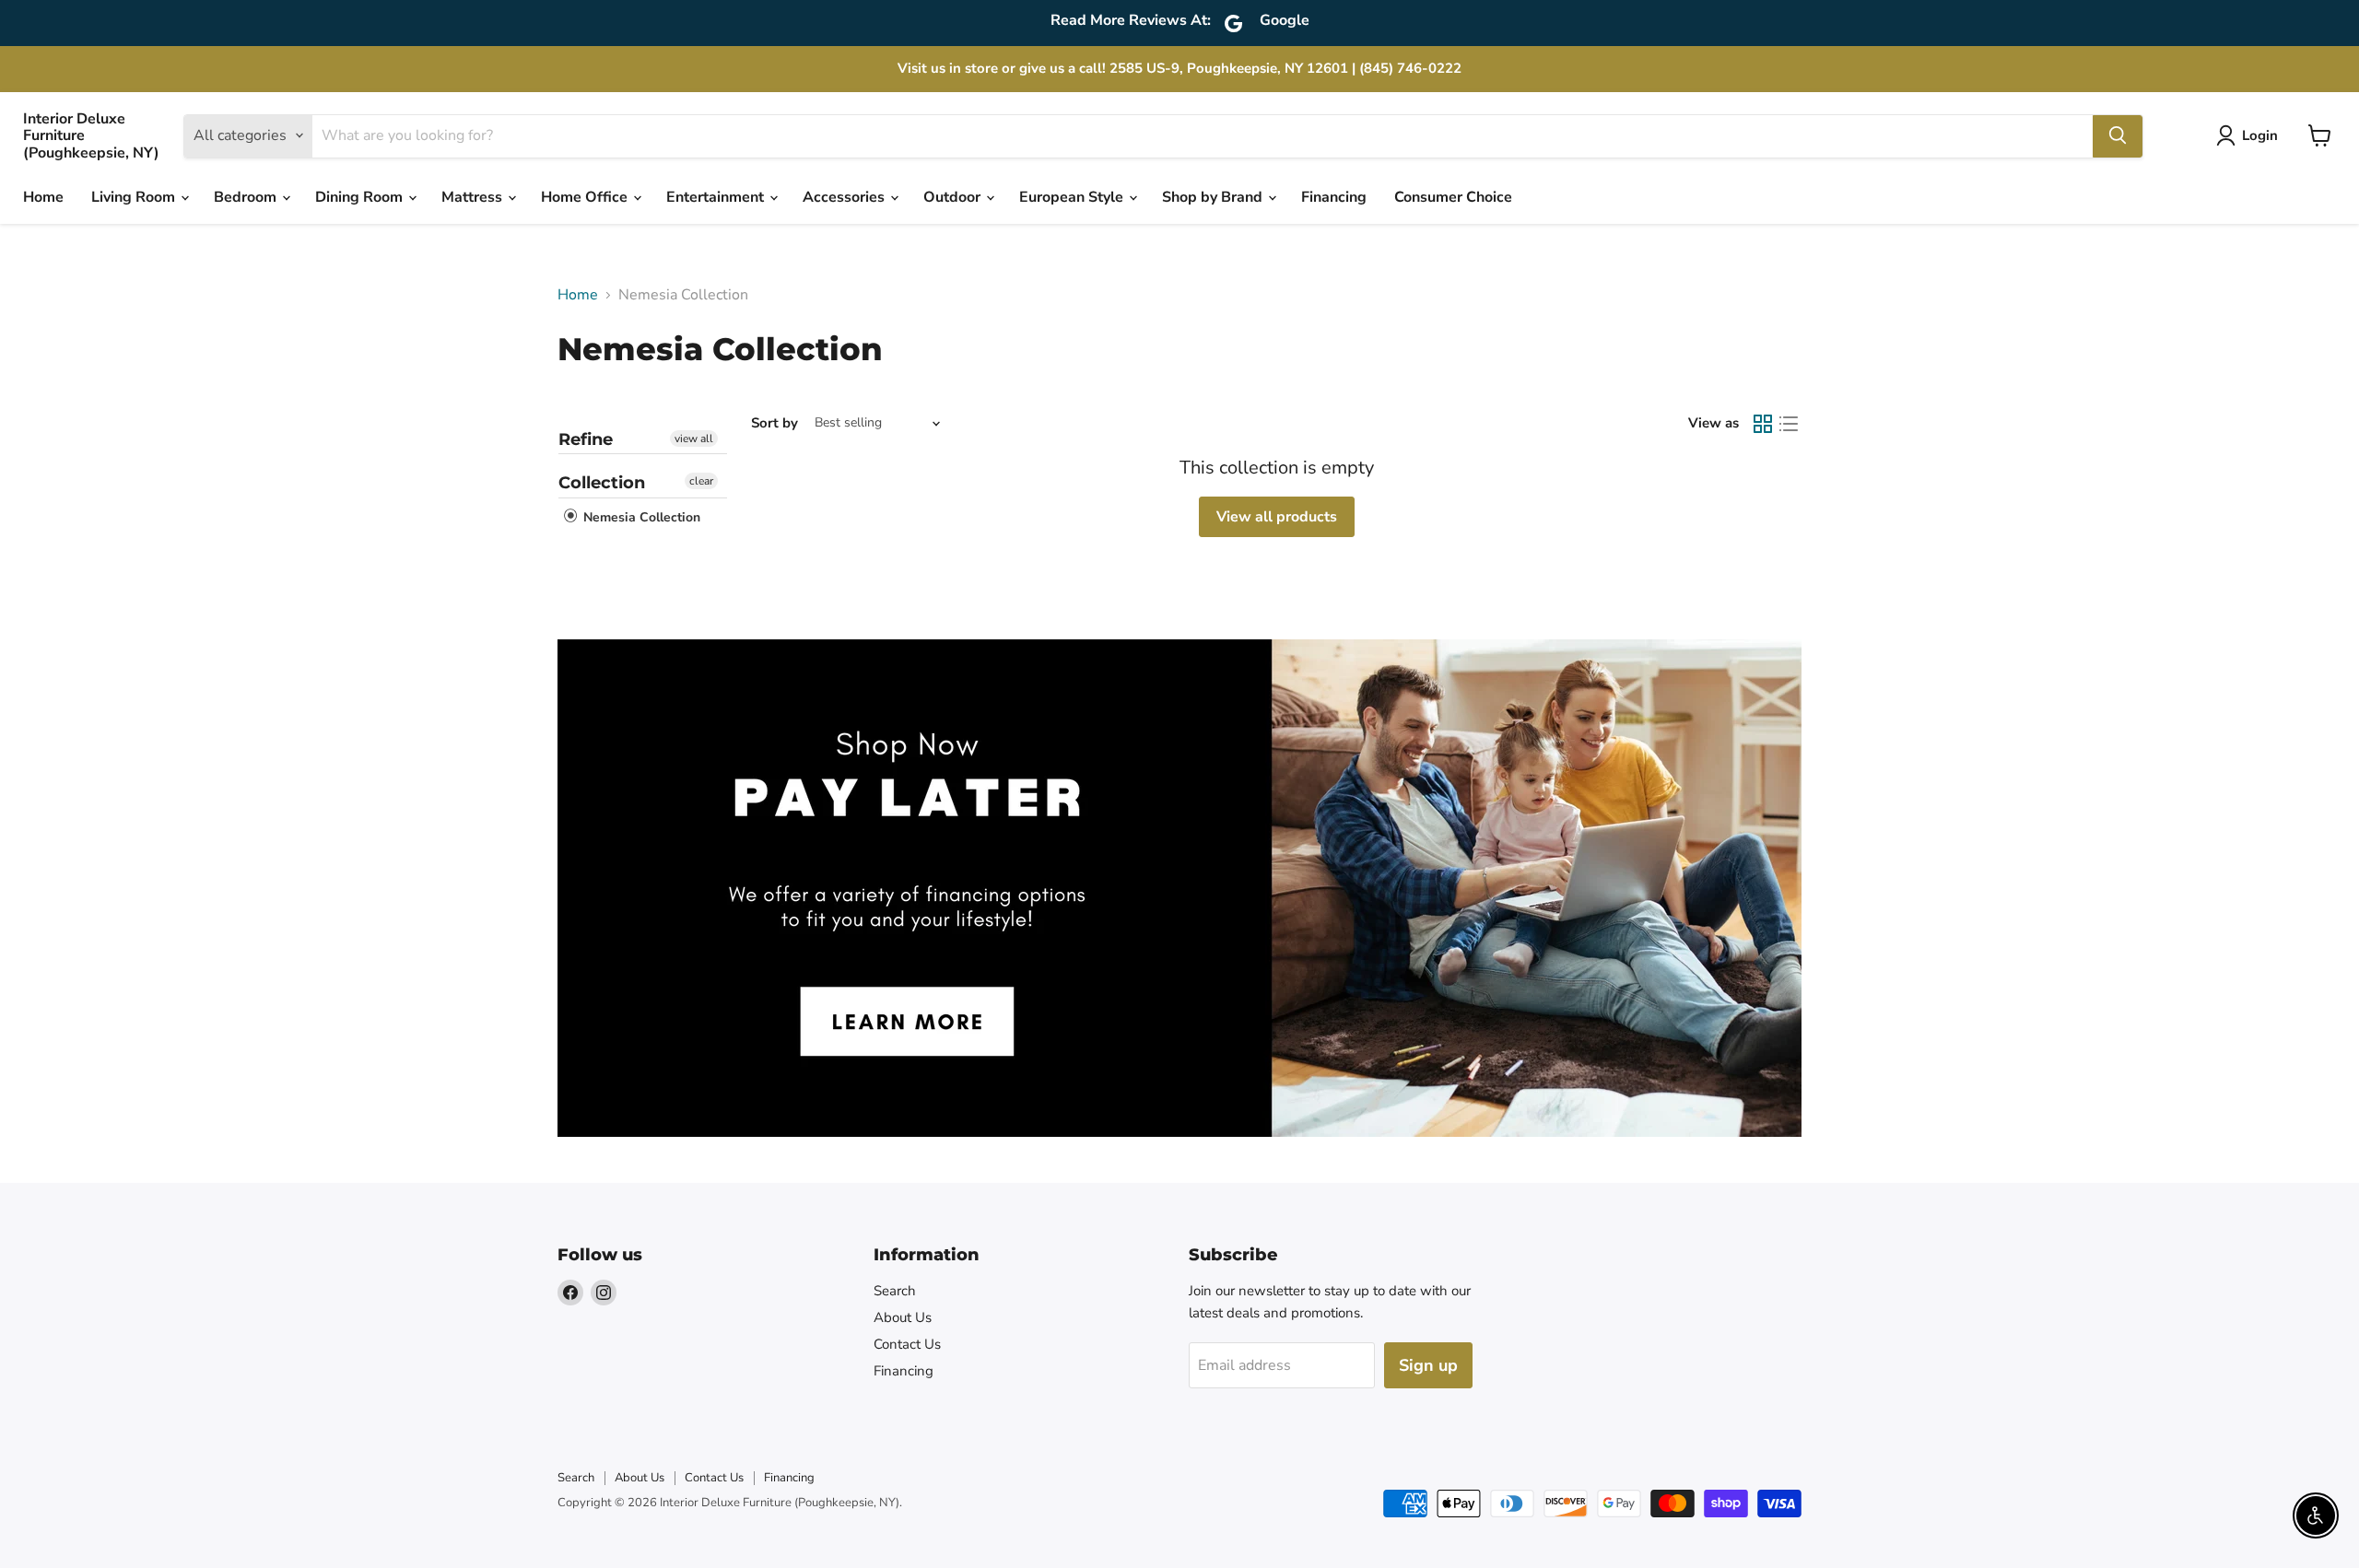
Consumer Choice (1453, 197)
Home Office (586, 197)
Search (895, 1291)
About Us (903, 1317)
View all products (1277, 517)
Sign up (1428, 1365)
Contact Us (907, 1344)
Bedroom (247, 197)
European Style (1073, 197)
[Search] (2118, 135)
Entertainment (717, 197)
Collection (602, 483)
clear (701, 481)
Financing (1334, 197)
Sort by (775, 423)
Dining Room (361, 197)
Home (43, 197)
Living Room (135, 197)
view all (694, 439)
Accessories (845, 197)
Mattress (474, 197)
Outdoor (954, 197)
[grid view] (1763, 424)
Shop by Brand (1214, 197)
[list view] (1789, 424)
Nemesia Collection (640, 517)
